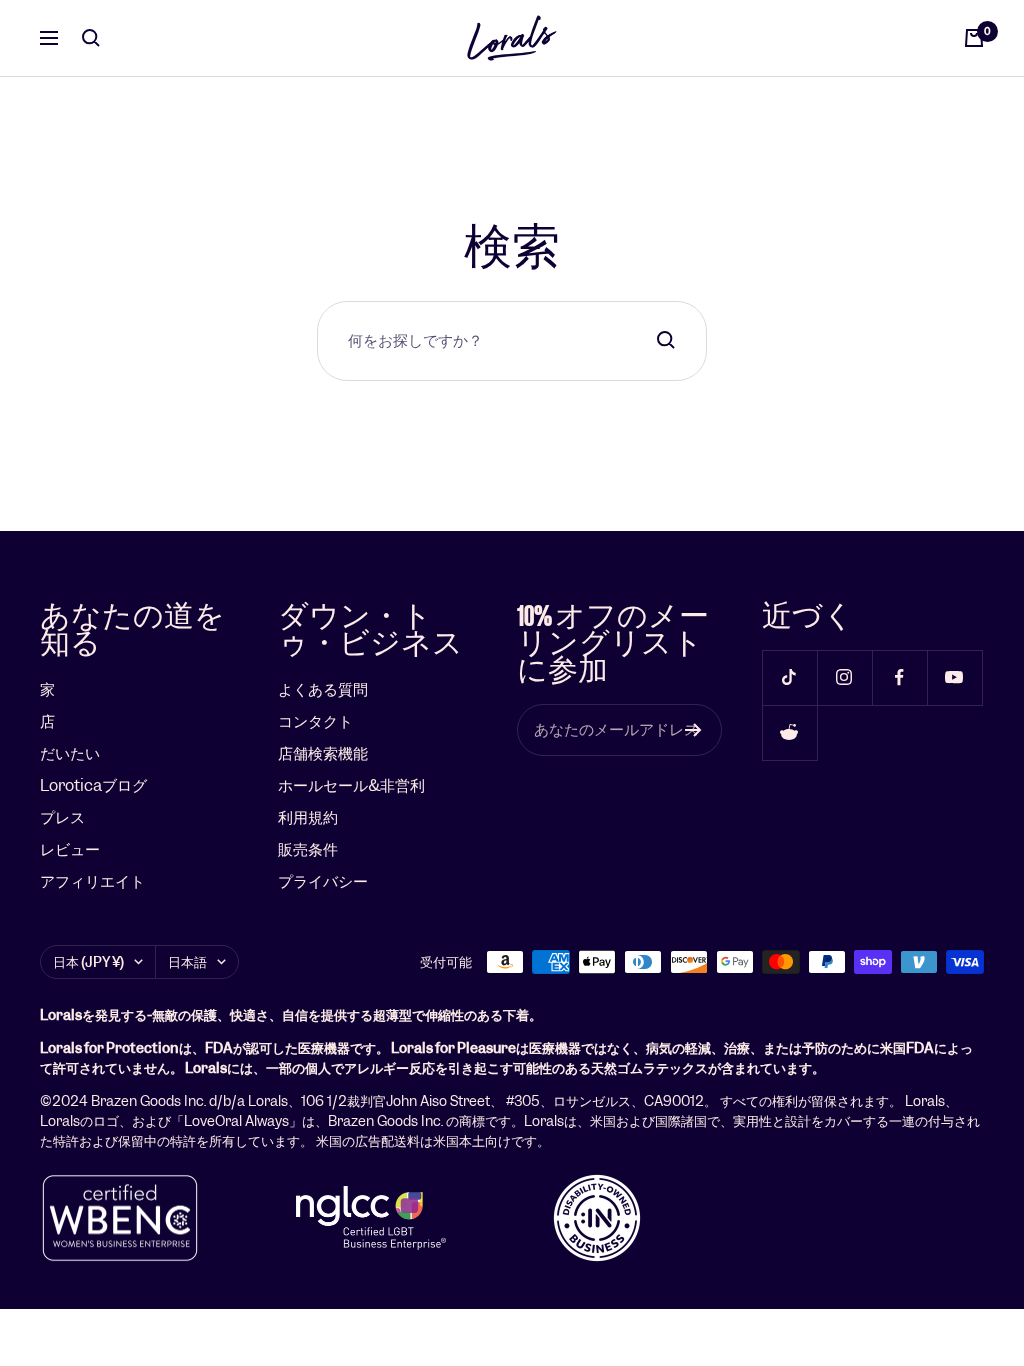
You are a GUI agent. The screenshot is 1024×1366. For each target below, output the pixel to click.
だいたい (70, 753)
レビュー (70, 849)
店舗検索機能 (323, 753)
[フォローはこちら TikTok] (789, 677)
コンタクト (315, 721)
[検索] (91, 38)
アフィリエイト (92, 881)
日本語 (187, 962)
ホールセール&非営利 (351, 785)
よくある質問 (323, 689)
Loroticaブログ (93, 785)
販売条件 (308, 849)
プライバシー (323, 881)
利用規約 (308, 817)
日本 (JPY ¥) (88, 962)
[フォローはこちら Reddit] (789, 732)
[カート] (974, 38)
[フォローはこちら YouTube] (954, 677)
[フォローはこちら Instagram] (844, 677)
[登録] (693, 730)
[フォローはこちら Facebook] (899, 677)
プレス (62, 817)
